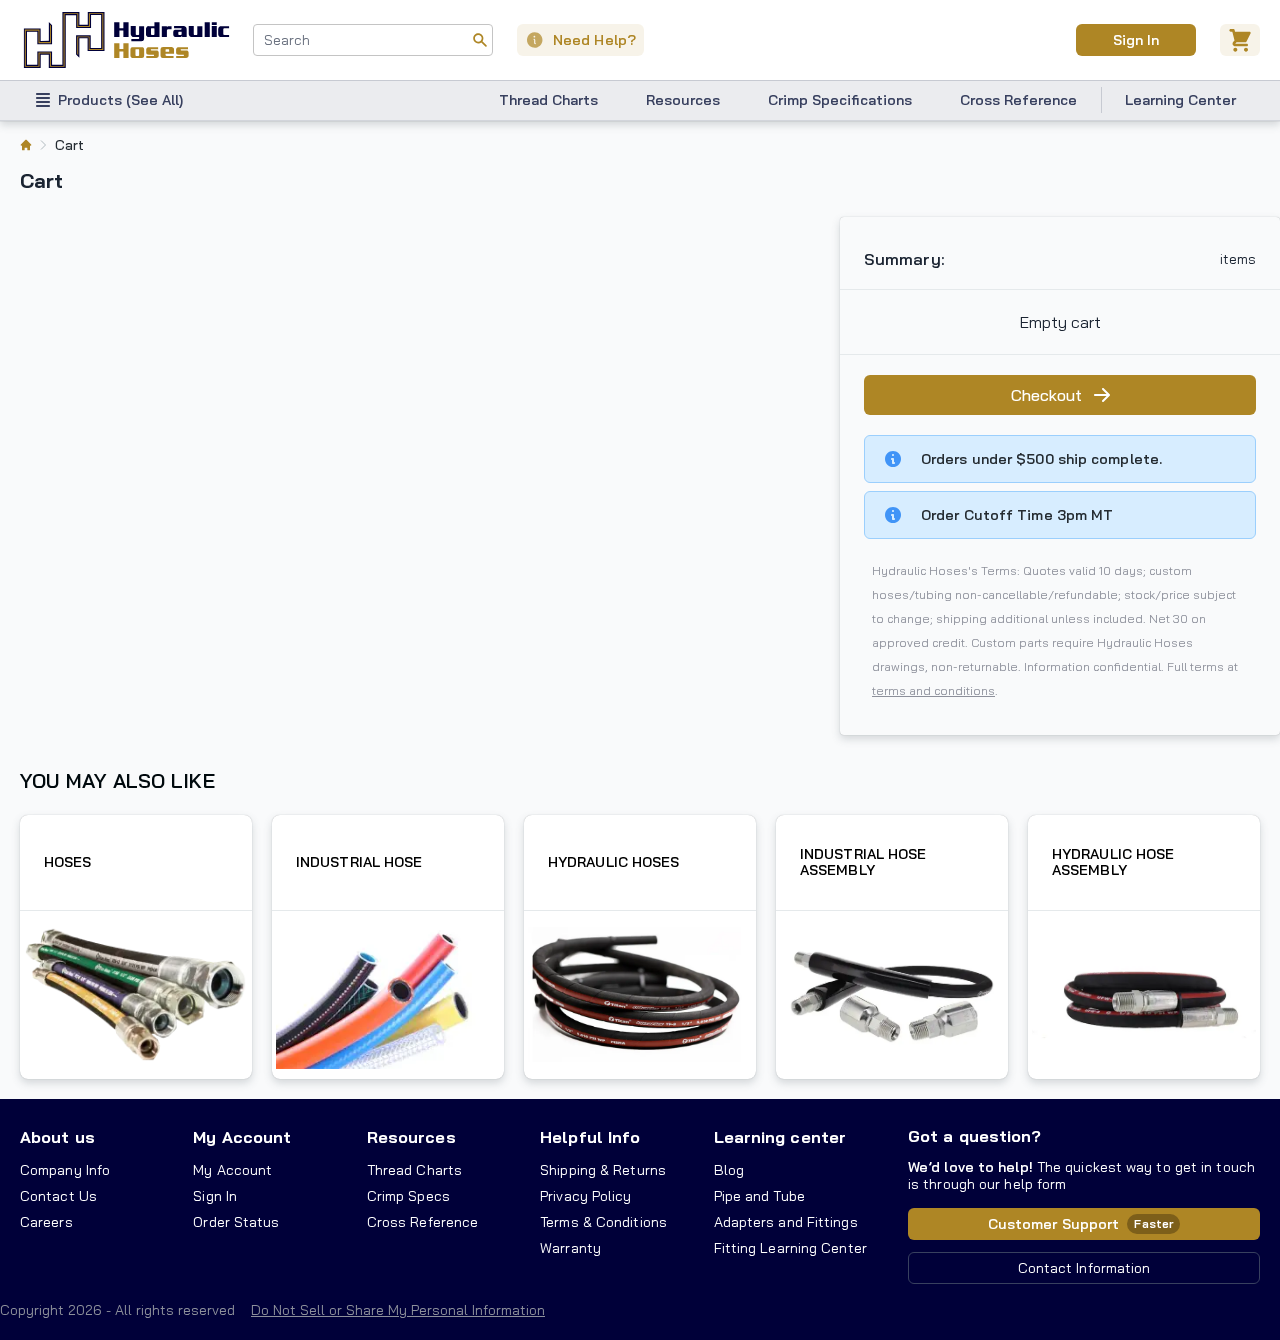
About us (57, 1137)
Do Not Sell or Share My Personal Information (398, 1310)
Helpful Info (590, 1137)
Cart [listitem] (69, 145)
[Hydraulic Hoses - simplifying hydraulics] (126, 40)
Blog (729, 1170)
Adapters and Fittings (786, 1222)
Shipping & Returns (603, 1170)
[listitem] (26, 145)
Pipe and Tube (759, 1196)
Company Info (65, 1170)
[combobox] (373, 40)
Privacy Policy (585, 1196)
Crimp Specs (408, 1196)
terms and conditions (933, 690)
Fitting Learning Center (790, 1248)
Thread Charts (548, 100)
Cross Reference (1018, 100)
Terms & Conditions (603, 1222)
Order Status (236, 1222)
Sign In (1135, 40)
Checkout (1046, 395)
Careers (46, 1222)
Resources (683, 100)
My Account (242, 1137)
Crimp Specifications (840, 100)
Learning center (780, 1137)
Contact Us (58, 1196)
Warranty (570, 1248)
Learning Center (1180, 100)
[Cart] (1240, 40)
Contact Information (1084, 1268)
